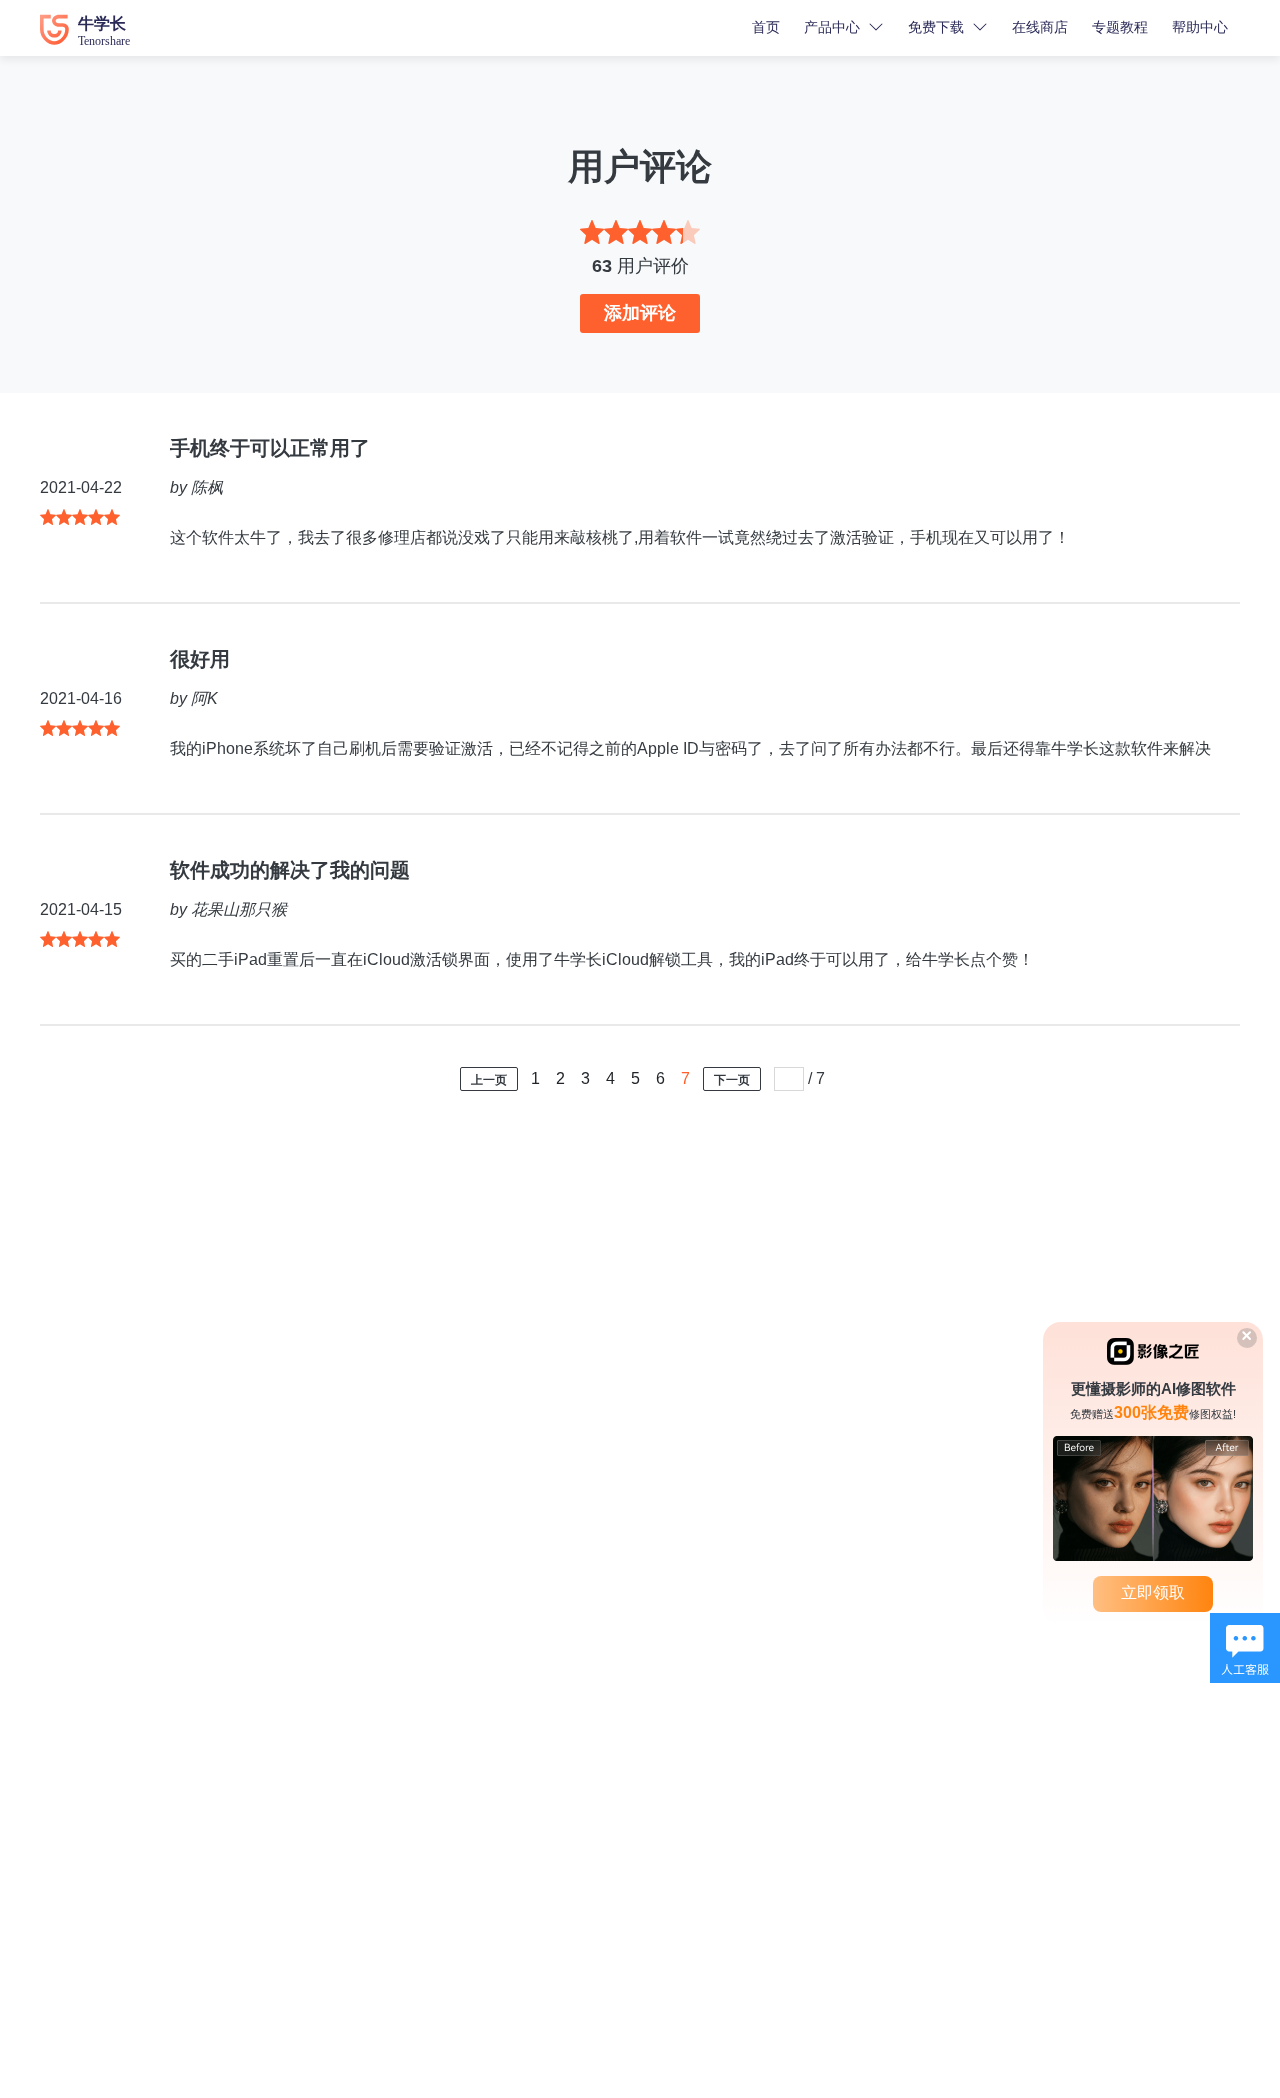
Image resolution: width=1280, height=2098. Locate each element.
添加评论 (640, 313)
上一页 (489, 1080)
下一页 (732, 1080)
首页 (766, 27)
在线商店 (1040, 27)
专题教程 (1120, 27)
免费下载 (936, 27)
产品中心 (832, 27)
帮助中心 (1200, 27)
